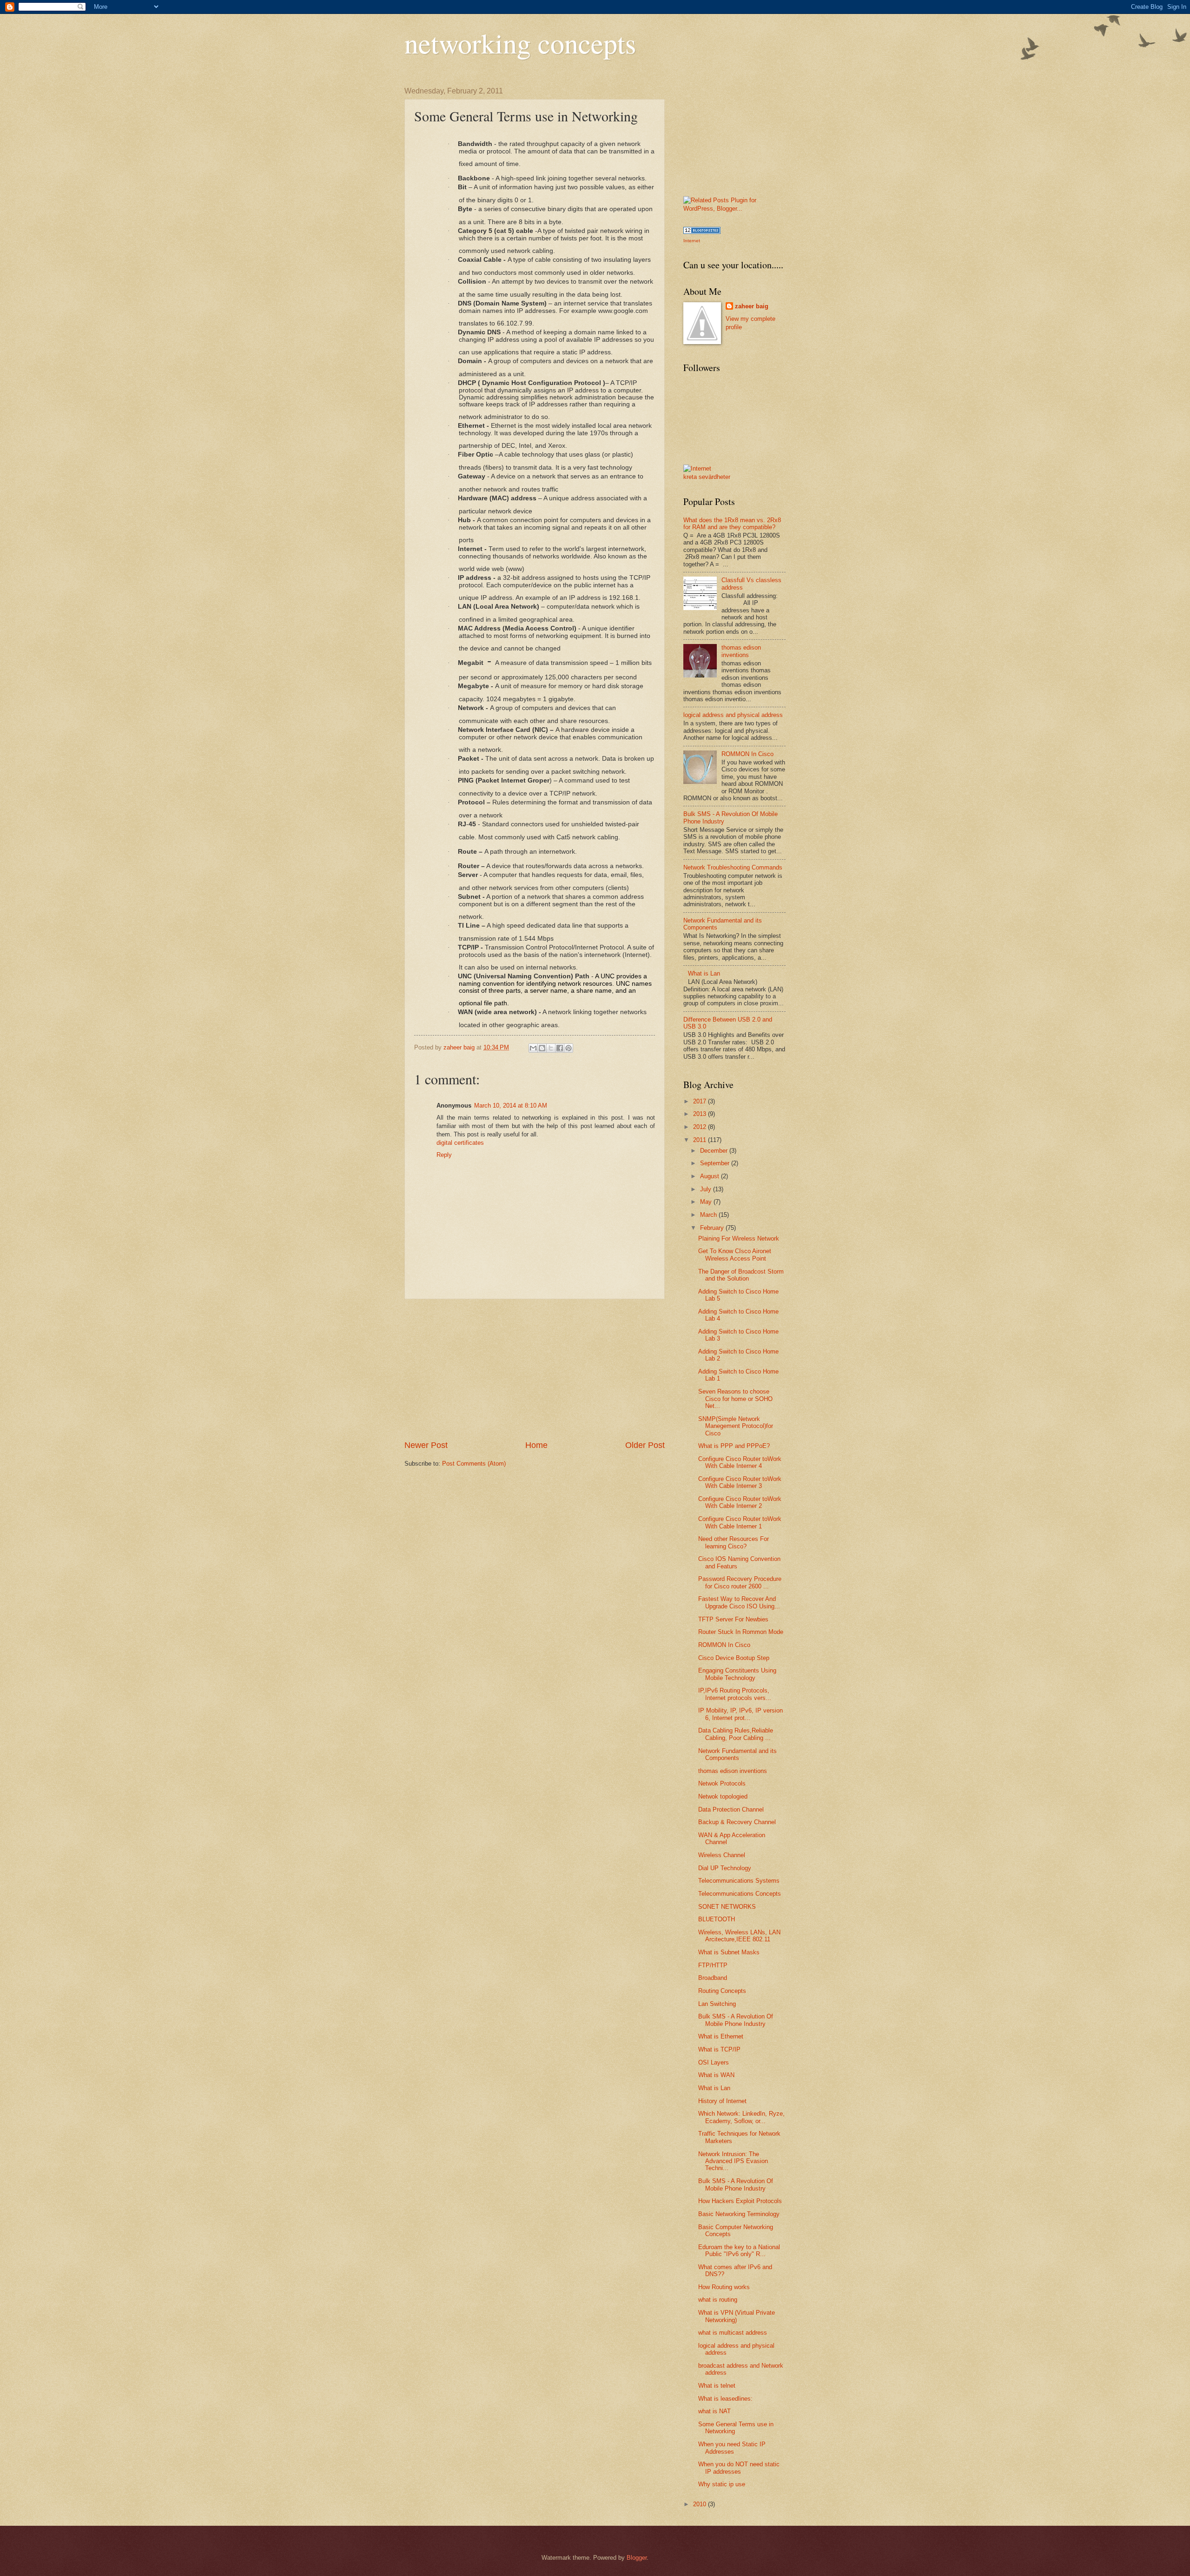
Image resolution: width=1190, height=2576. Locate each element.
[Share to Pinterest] (569, 1048)
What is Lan (704, 973)
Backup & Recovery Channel (737, 1822)
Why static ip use (722, 2484)
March (709, 1215)
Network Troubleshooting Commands (733, 867)
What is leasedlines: (725, 2399)
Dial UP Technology (725, 1868)
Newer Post (426, 1445)
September (716, 1163)
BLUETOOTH (717, 1919)
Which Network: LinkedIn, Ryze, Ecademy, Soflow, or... (741, 2117)
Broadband (713, 1978)
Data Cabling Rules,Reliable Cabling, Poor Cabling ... (736, 1734)
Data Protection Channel (731, 1809)
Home (536, 1445)
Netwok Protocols (722, 1783)
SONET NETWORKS (727, 1907)
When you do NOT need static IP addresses (739, 2468)
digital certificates (460, 1143)
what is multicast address (733, 2333)
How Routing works (724, 2287)
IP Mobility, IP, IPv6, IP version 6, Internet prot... (740, 1714)
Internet (692, 241)
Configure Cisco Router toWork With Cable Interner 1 (740, 1522)
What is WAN (716, 2075)
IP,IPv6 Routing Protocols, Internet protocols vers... (735, 1694)
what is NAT (714, 2411)
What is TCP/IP (719, 2049)
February (713, 1228)
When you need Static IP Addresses (732, 2448)
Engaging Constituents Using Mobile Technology (737, 1674)
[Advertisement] (535, 1369)
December (715, 1151)
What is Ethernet (721, 2036)
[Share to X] (551, 1048)
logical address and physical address (733, 715)
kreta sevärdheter (707, 477)
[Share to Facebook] (560, 1048)
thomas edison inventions (741, 651)
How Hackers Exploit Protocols (740, 2201)
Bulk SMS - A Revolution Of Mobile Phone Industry (736, 2020)
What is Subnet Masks (729, 1952)
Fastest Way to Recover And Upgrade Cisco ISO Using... (739, 1602)
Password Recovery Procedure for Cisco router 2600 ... (740, 1582)
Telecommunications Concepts (740, 1894)
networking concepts (520, 43)
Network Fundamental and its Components (737, 1754)
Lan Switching (717, 2004)
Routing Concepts (722, 1991)
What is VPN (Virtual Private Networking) (737, 2316)
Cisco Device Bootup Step (734, 1658)
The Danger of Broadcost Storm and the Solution (741, 1275)
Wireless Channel (722, 1855)
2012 (701, 1127)
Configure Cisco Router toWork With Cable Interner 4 (740, 1462)
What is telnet (717, 2386)
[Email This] (533, 1048)
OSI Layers (714, 2062)
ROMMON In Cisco (747, 754)
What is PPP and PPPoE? (734, 1446)
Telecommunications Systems (739, 1881)
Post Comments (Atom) (474, 1464)
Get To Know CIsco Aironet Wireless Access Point (735, 1255)
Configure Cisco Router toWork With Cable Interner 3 (740, 1482)
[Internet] (697, 468)
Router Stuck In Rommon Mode (741, 1632)
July (707, 1189)
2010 (701, 2504)
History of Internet (722, 2101)
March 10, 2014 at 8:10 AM (511, 1105)
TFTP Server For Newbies (733, 1619)
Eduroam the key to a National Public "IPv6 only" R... (739, 2251)
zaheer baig (752, 306)
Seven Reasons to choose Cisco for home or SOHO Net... (735, 1399)
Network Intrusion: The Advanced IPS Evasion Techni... (733, 2161)
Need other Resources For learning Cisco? (734, 1542)
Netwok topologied (723, 1796)
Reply (444, 1155)
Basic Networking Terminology (739, 2214)
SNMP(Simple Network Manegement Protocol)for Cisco (736, 1426)
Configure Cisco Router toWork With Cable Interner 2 (740, 1502)
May (707, 1202)
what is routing (718, 2300)
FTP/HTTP (713, 1965)
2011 (701, 1140)
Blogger (637, 2558)
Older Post (645, 1445)
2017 (701, 1101)
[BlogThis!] (542, 1048)
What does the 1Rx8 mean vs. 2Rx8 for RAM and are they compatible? (732, 524)
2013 (701, 1114)
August (711, 1176)
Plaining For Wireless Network (739, 1238)
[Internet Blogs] (702, 232)
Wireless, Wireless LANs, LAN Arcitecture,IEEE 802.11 (739, 1936)
